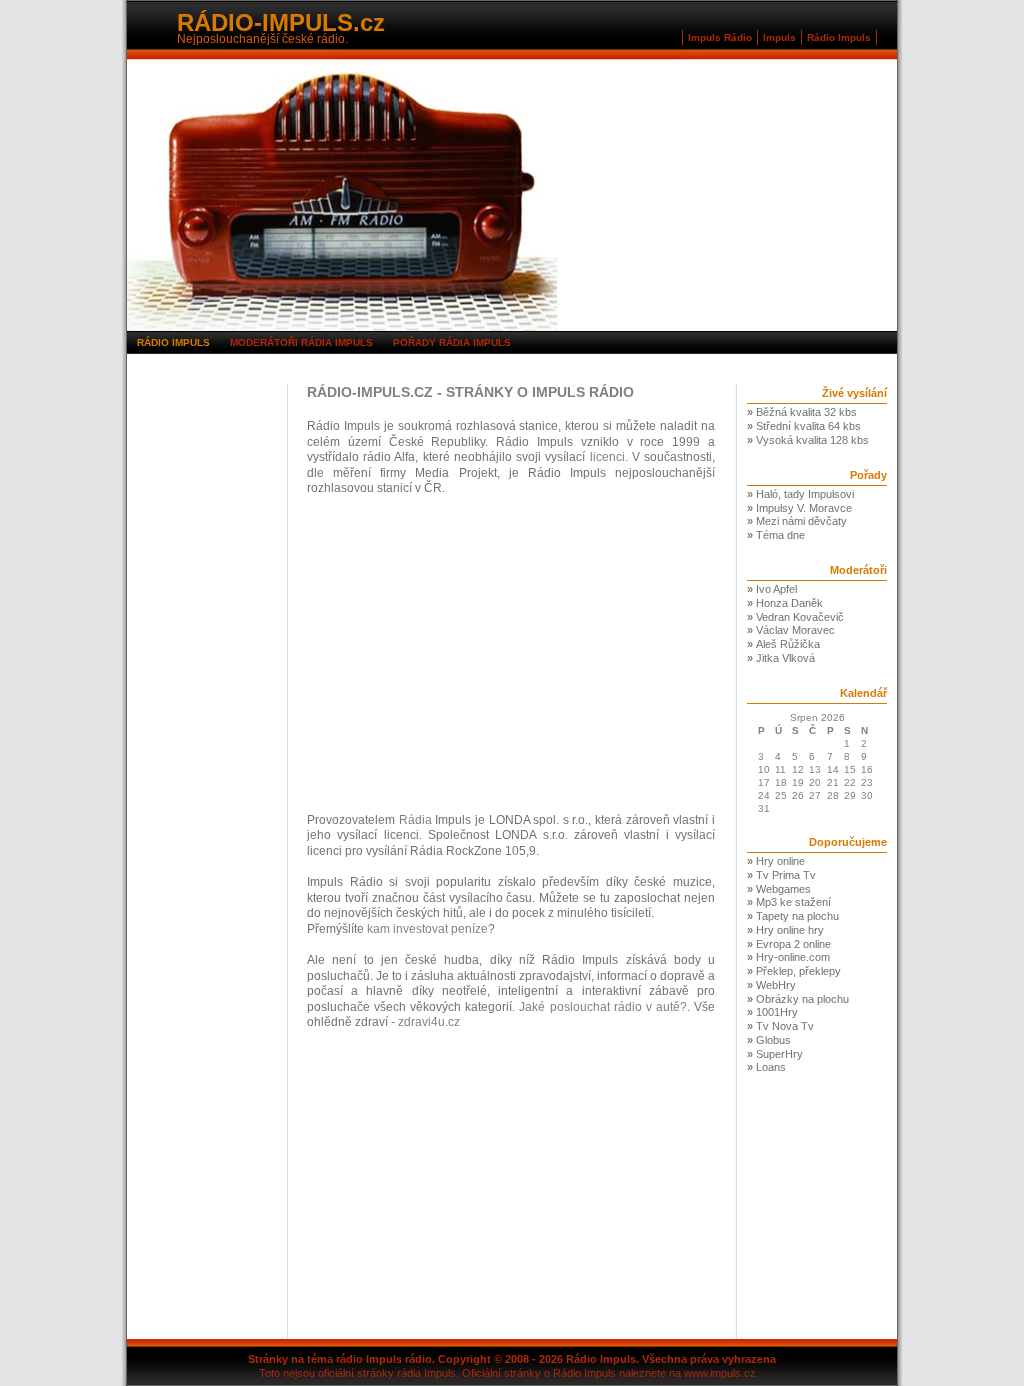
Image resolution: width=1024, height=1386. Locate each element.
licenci (607, 457)
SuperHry (779, 1054)
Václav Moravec (795, 630)
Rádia (415, 820)
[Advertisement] (207, 684)
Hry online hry (790, 930)
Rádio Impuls (839, 37)
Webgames (783, 889)
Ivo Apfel (776, 589)
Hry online (780, 861)
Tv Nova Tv (785, 1026)
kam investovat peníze (427, 929)
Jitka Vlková (785, 658)
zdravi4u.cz (429, 1022)
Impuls (779, 37)
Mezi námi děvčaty (801, 521)
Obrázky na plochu (802, 999)
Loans (771, 1067)
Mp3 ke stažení (793, 902)
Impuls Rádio (720, 37)
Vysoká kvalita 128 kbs (812, 440)
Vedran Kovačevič (800, 617)
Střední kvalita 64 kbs (808, 426)
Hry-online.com (793, 957)
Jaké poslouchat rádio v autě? (602, 1007)
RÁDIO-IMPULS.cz (281, 22)
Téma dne (780, 535)
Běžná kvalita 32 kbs (806, 412)
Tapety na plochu (797, 916)
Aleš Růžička (788, 644)
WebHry (776, 985)
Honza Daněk (789, 603)
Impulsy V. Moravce (804, 508)
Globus (773, 1040)
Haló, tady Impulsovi (805, 494)
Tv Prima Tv (786, 875)
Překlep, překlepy (798, 971)
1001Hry (777, 1012)
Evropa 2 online (793, 944)
